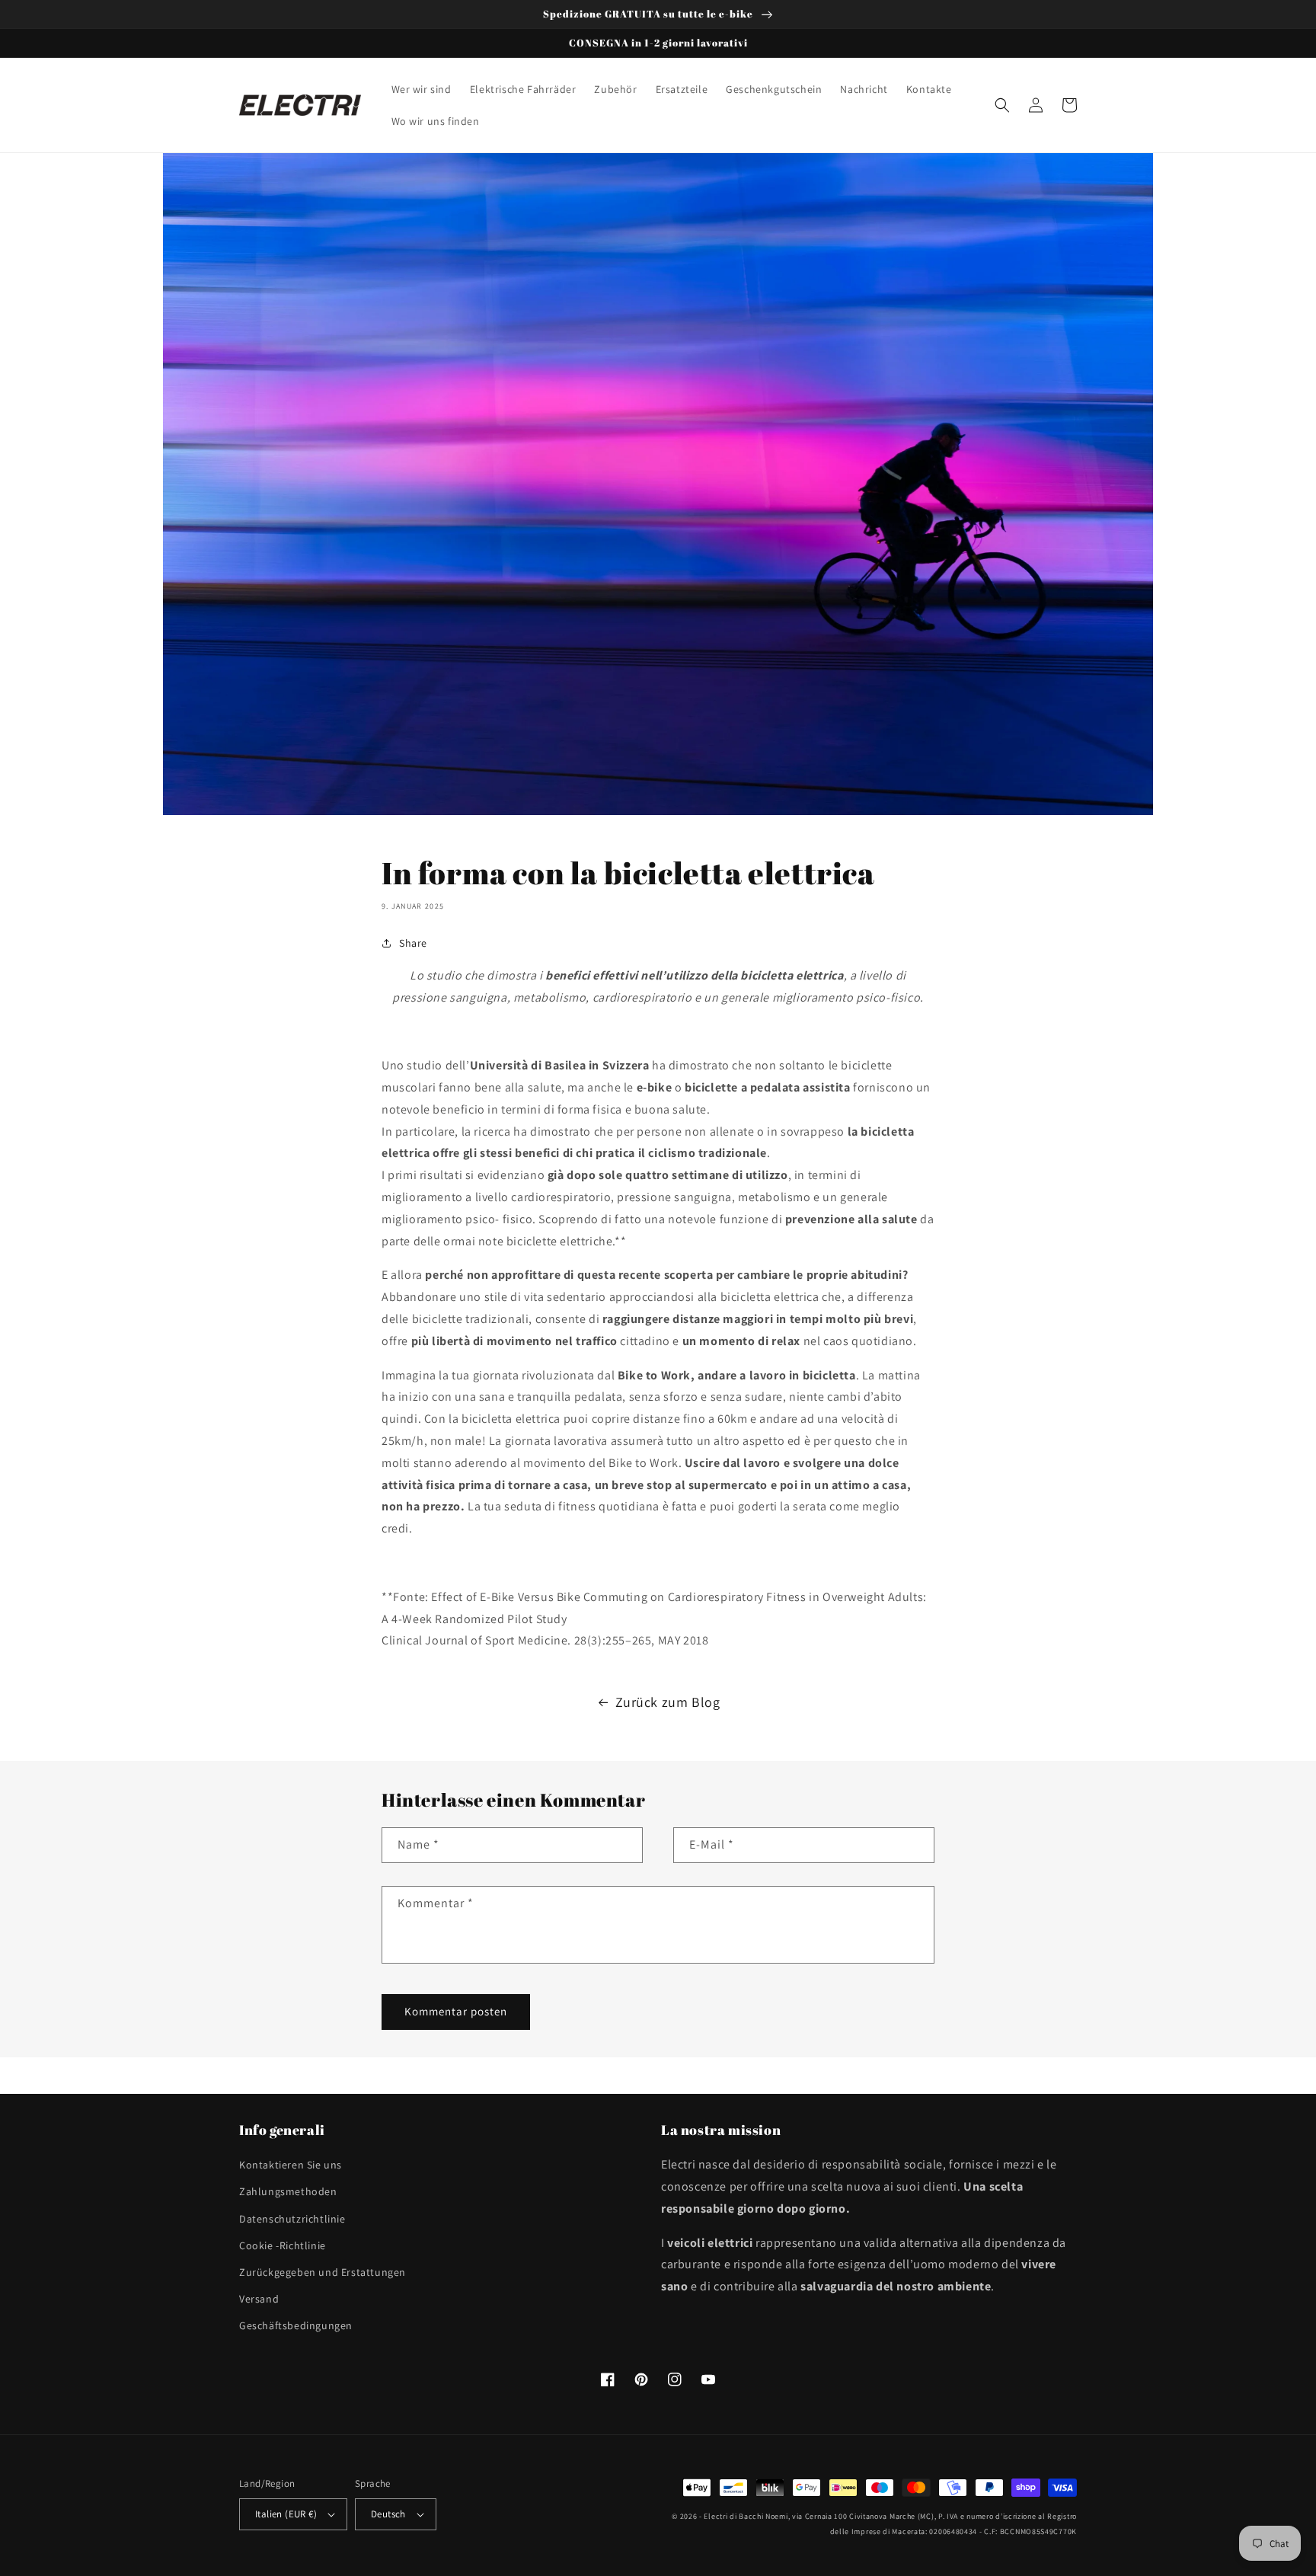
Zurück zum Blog (668, 1702)
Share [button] (413, 943)
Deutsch (388, 2514)
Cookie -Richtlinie (283, 2245)
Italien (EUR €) (286, 2514)
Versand (259, 2299)
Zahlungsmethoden (288, 2191)
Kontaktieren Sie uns (291, 2165)
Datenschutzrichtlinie (292, 2219)
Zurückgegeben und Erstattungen (323, 2272)
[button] (1002, 105)
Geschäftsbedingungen (296, 2325)
